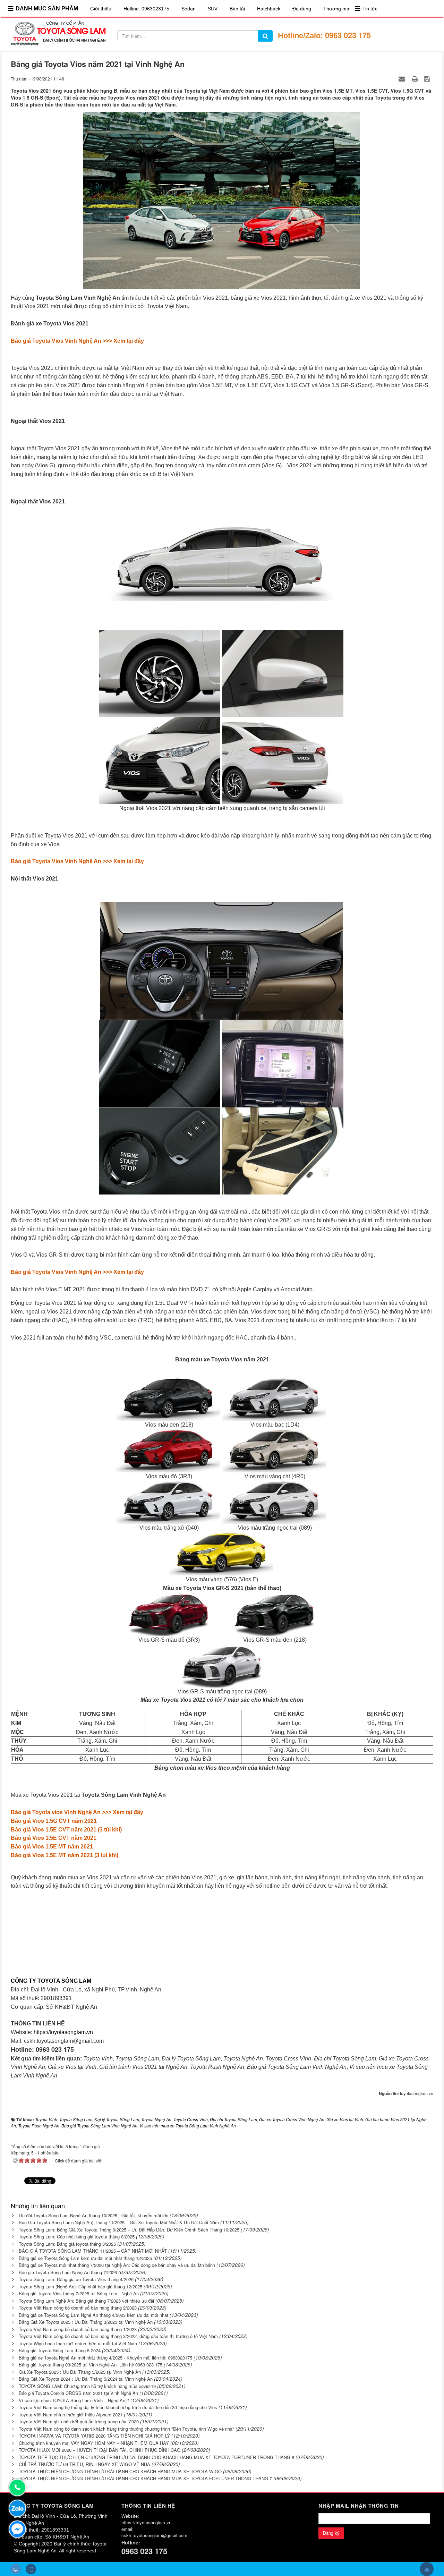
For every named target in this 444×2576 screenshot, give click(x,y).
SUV (213, 9)
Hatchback (269, 9)
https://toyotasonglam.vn (63, 2032)
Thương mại (337, 9)
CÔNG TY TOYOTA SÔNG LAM (51, 1981)
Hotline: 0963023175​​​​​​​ (146, 9)
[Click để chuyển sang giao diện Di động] (31, 2569)
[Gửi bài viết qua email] (403, 78)
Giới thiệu (101, 9)
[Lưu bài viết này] (428, 78)
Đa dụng (302, 9)
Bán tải (237, 9)
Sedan (189, 9)
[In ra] (416, 78)
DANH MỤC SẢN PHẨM (47, 8)
